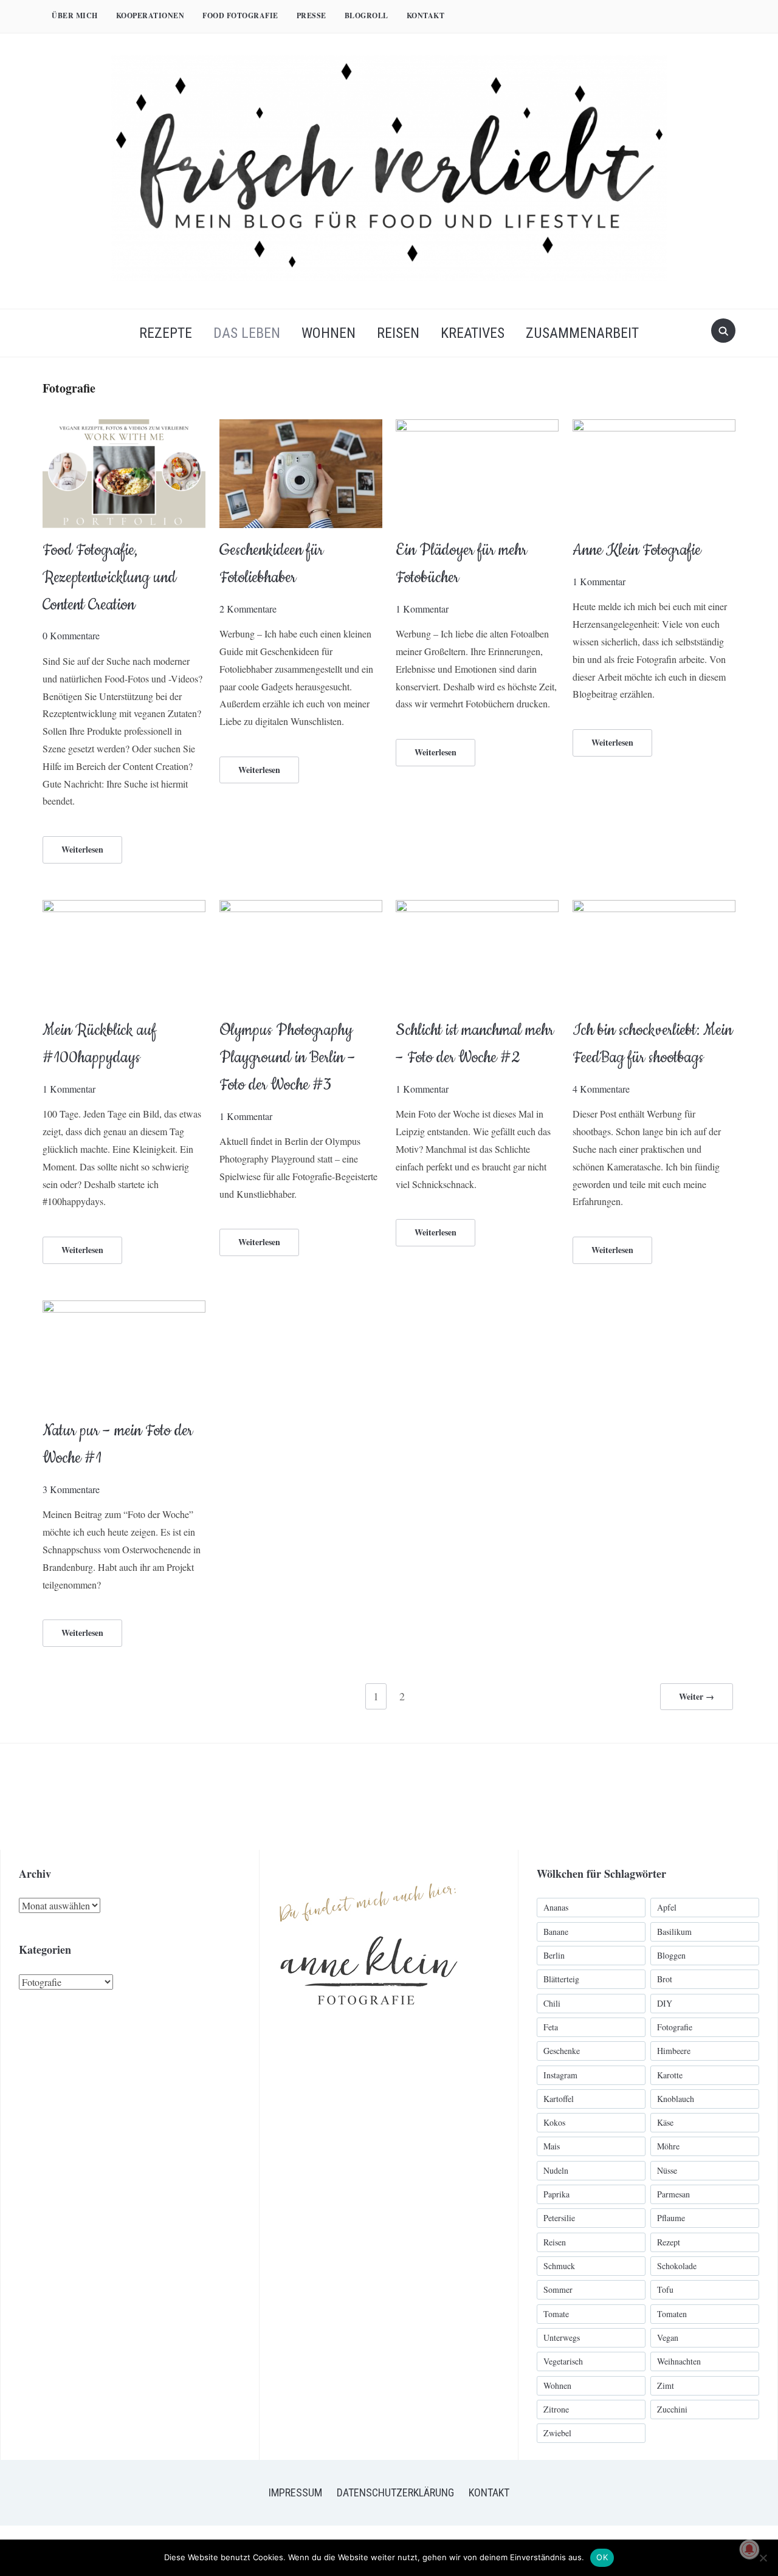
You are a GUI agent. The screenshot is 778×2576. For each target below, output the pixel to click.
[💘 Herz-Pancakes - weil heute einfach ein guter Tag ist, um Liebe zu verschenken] (691, 1797)
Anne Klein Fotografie (637, 550)
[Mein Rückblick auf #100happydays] (124, 908)
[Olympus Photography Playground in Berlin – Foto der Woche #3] (301, 908)
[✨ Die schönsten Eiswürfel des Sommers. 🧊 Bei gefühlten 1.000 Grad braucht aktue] (53, 1797)
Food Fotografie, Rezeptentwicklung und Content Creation (109, 578)
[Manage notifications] (749, 2549)
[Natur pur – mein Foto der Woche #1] (124, 1308)
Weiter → (697, 1696)
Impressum (295, 2492)
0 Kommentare (71, 635)
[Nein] (763, 2558)
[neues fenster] (369, 1870)
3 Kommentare (71, 1489)
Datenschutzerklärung (395, 2492)
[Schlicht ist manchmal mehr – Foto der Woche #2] (477, 908)
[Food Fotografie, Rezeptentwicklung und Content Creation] (124, 427)
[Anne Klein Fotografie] (654, 427)
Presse (312, 15)
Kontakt (426, 15)
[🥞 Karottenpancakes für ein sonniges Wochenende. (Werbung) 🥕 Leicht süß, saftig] (372, 1797)
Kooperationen (150, 15)
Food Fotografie (240, 15)
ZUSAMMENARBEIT (582, 333)
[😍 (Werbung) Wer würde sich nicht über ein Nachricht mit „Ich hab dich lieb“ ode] (266, 1797)
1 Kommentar (422, 609)
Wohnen (329, 333)
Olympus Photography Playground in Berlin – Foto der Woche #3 (287, 1058)
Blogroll (367, 15)
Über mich (75, 15)
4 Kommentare (601, 1089)
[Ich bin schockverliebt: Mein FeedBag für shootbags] (654, 908)
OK (602, 2557)
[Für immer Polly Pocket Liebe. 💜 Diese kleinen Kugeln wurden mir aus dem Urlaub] (160, 1797)
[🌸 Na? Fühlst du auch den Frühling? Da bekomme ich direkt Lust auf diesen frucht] (479, 1797)
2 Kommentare (248, 609)
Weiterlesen (82, 849)
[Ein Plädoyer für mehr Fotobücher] (477, 427)
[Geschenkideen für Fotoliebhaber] (301, 427)
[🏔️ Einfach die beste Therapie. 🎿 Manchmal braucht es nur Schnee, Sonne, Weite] (585, 1797)
